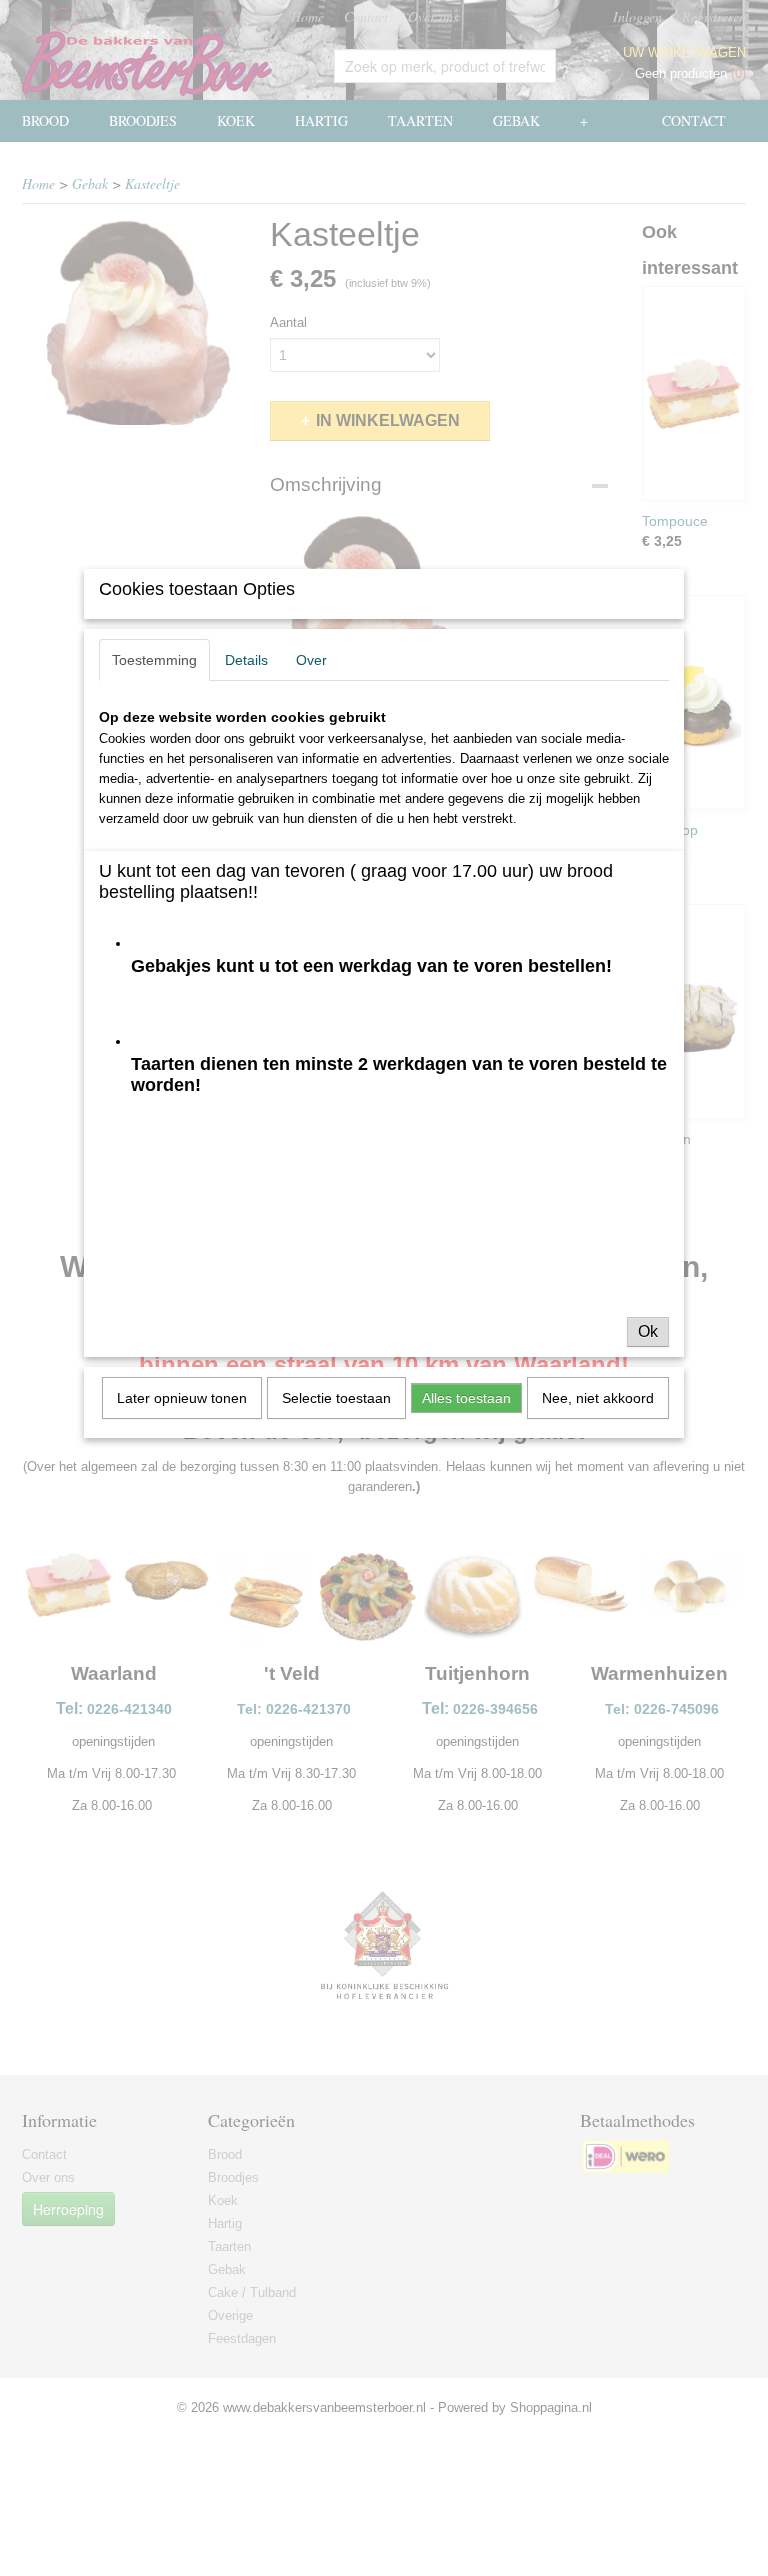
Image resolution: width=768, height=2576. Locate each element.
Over (311, 660)
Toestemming (154, 660)
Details (246, 660)
